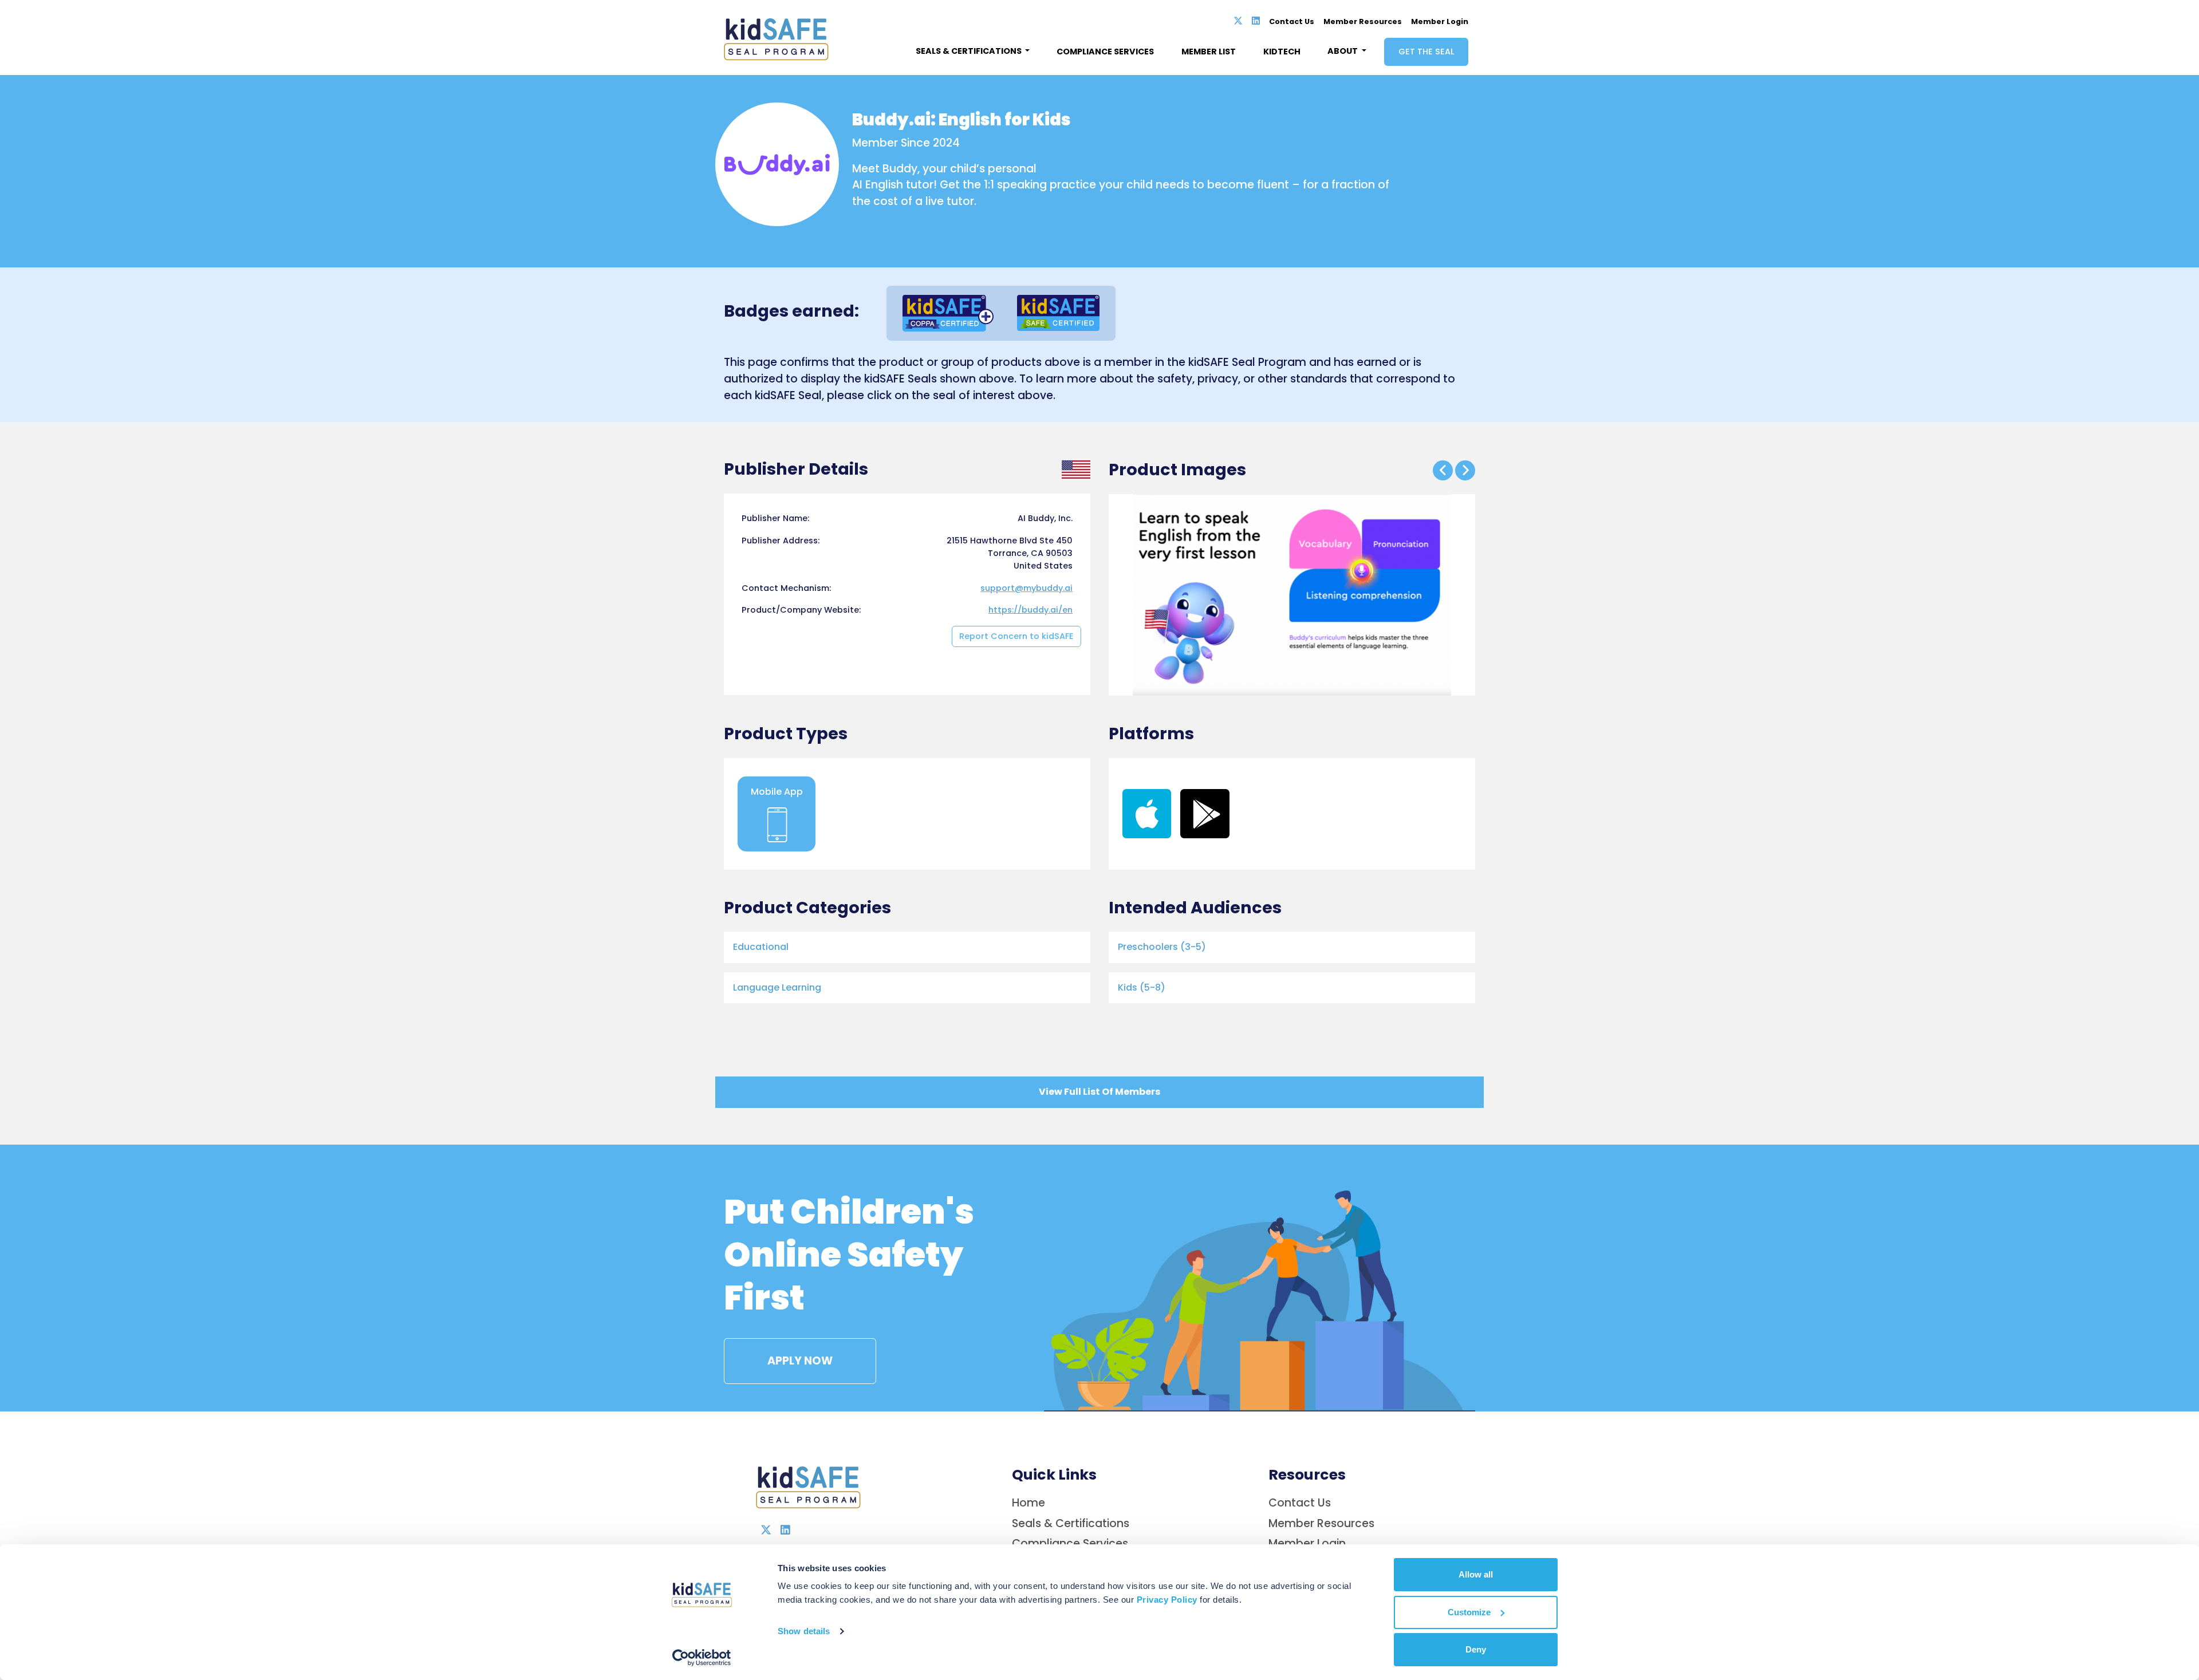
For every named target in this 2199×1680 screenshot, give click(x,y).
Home (1028, 1503)
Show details (804, 1631)
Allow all (1476, 1574)
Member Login (1440, 21)
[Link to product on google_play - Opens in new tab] (1205, 813)
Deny (1476, 1649)
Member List (1209, 52)
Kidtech (1282, 52)
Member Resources (1363, 21)
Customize (1469, 1612)
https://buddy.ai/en (1030, 610)
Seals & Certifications (1071, 1523)
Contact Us (1292, 21)
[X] (1238, 21)
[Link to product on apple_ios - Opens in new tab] (1147, 813)
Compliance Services (1105, 52)
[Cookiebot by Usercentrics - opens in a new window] (702, 1658)
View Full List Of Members (1099, 1092)
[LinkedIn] (1256, 21)
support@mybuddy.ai (1026, 588)
